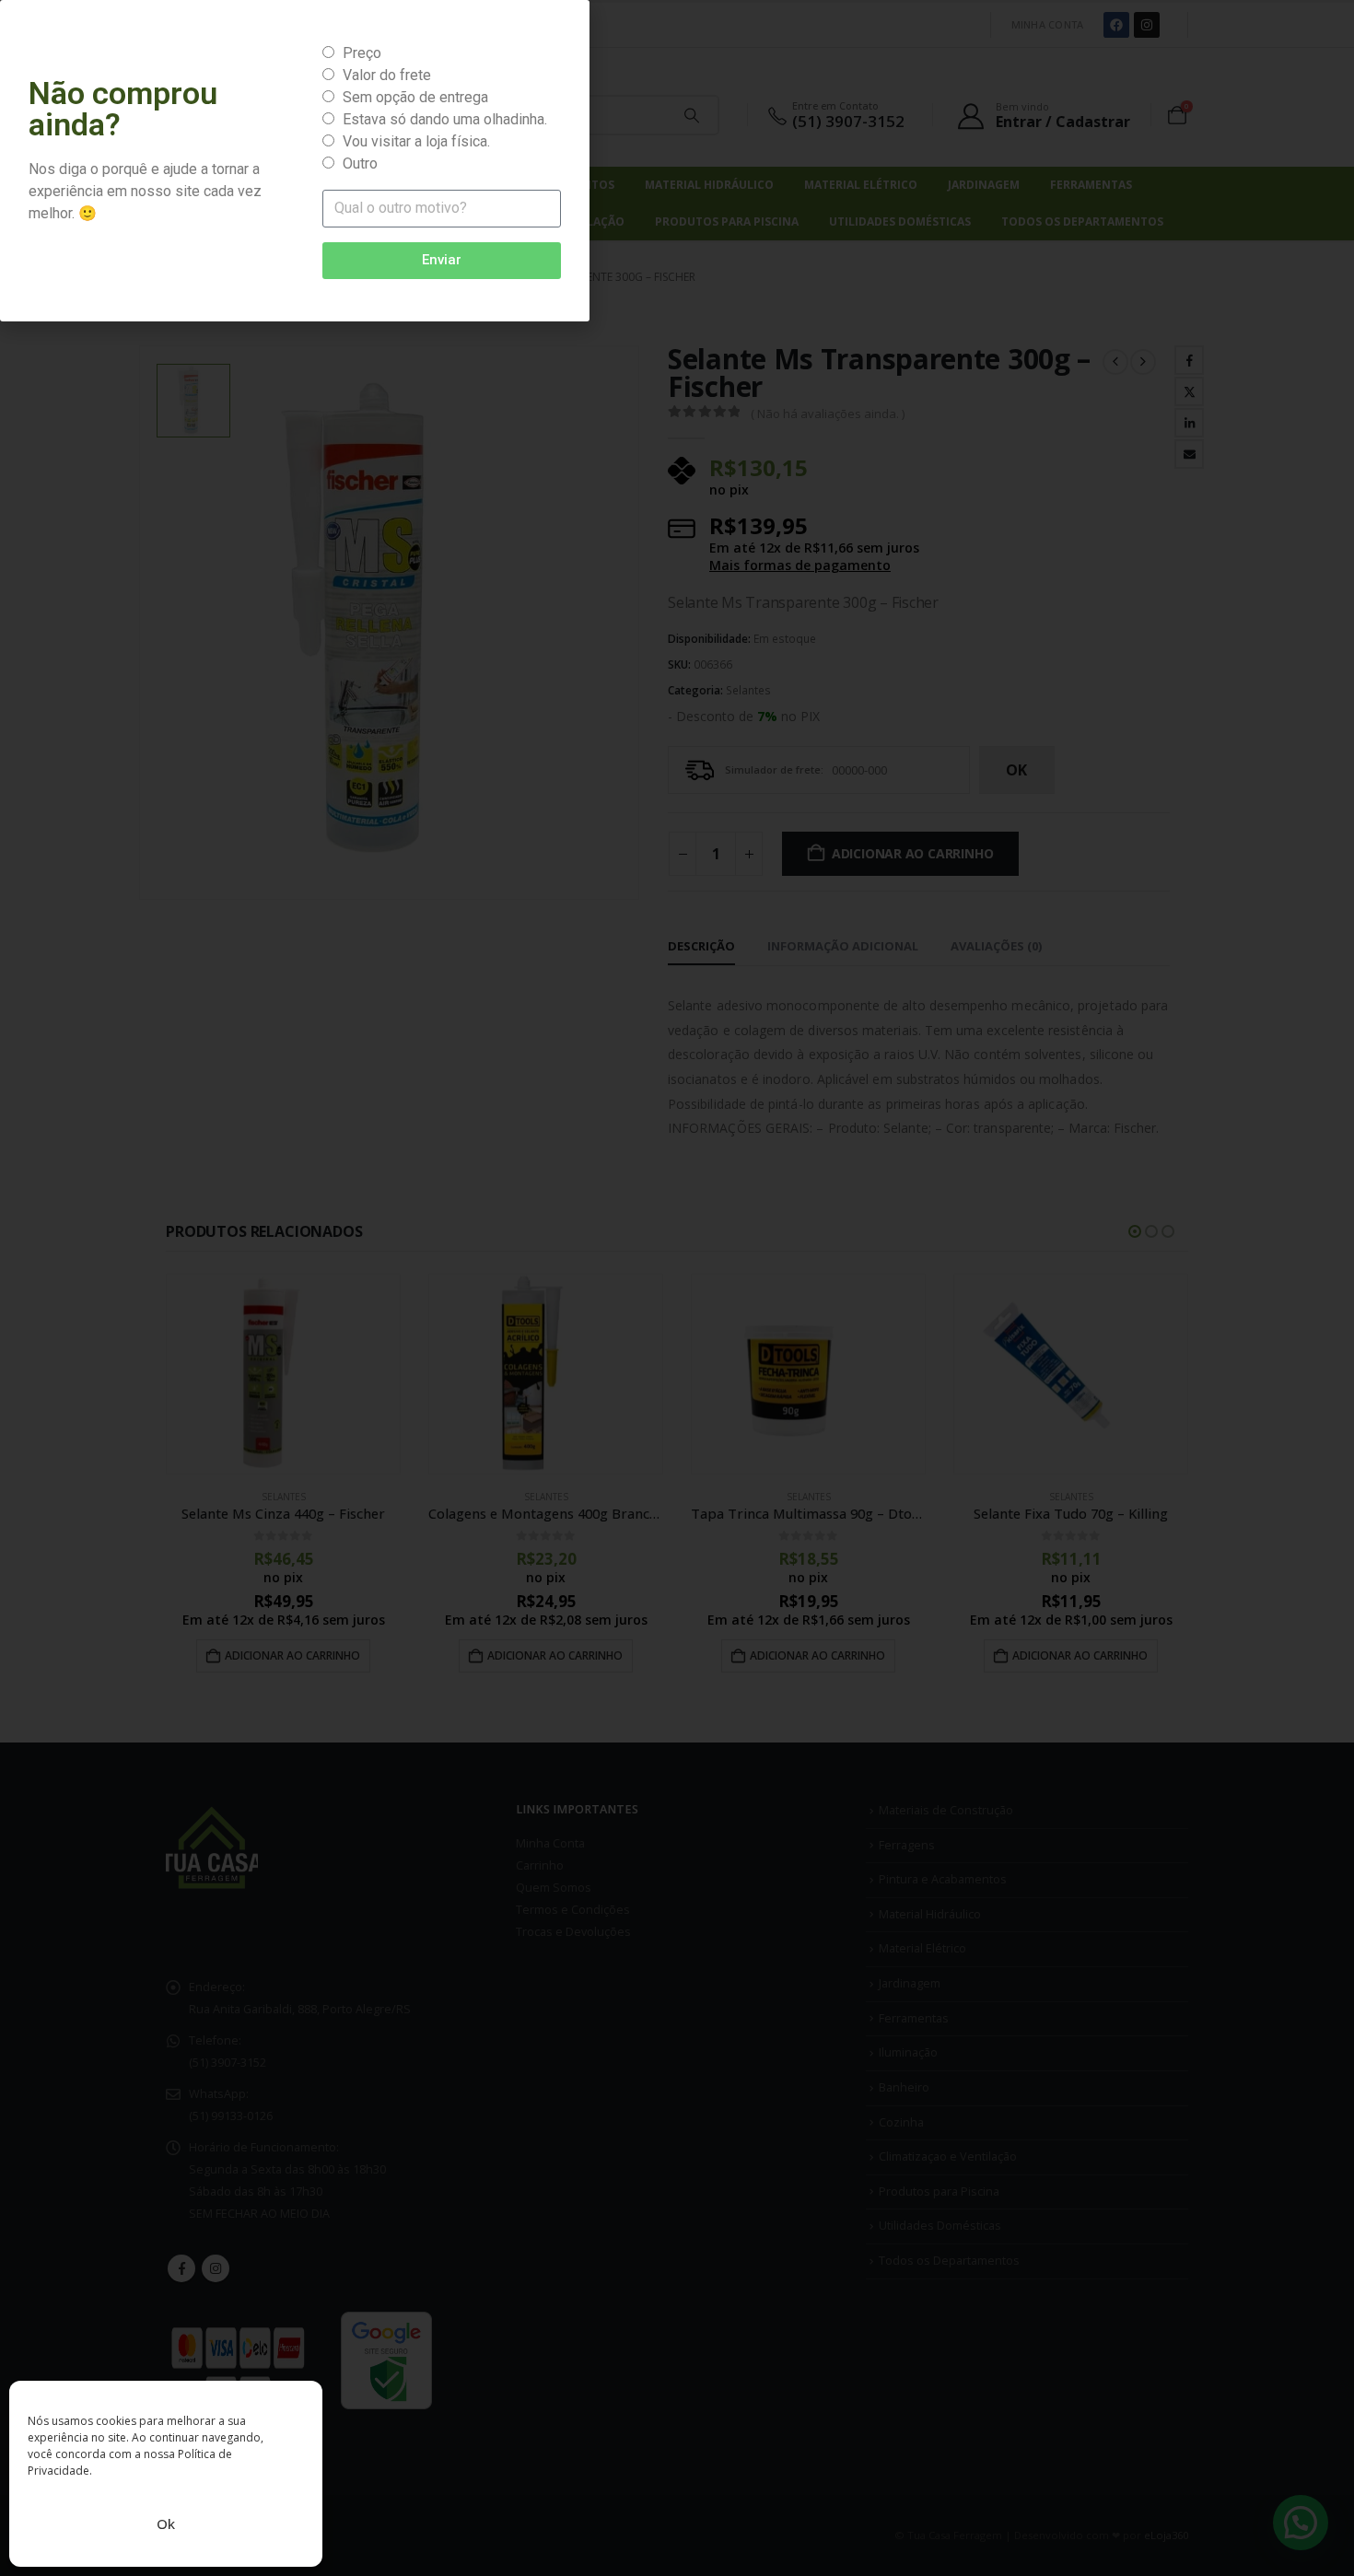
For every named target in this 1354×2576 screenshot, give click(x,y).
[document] (677, 1288)
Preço (362, 53)
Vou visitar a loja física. (416, 141)
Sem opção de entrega (415, 97)
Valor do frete (387, 75)
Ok (166, 2524)
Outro (360, 163)
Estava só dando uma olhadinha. (445, 119)
